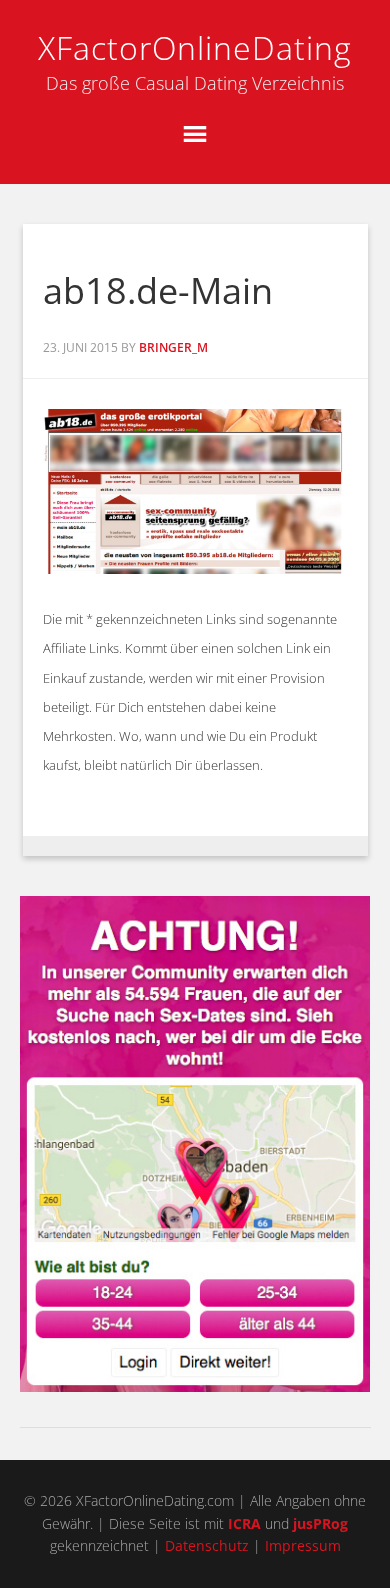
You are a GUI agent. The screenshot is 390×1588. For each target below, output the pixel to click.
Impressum (303, 1545)
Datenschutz (207, 1545)
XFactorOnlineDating (195, 47)
